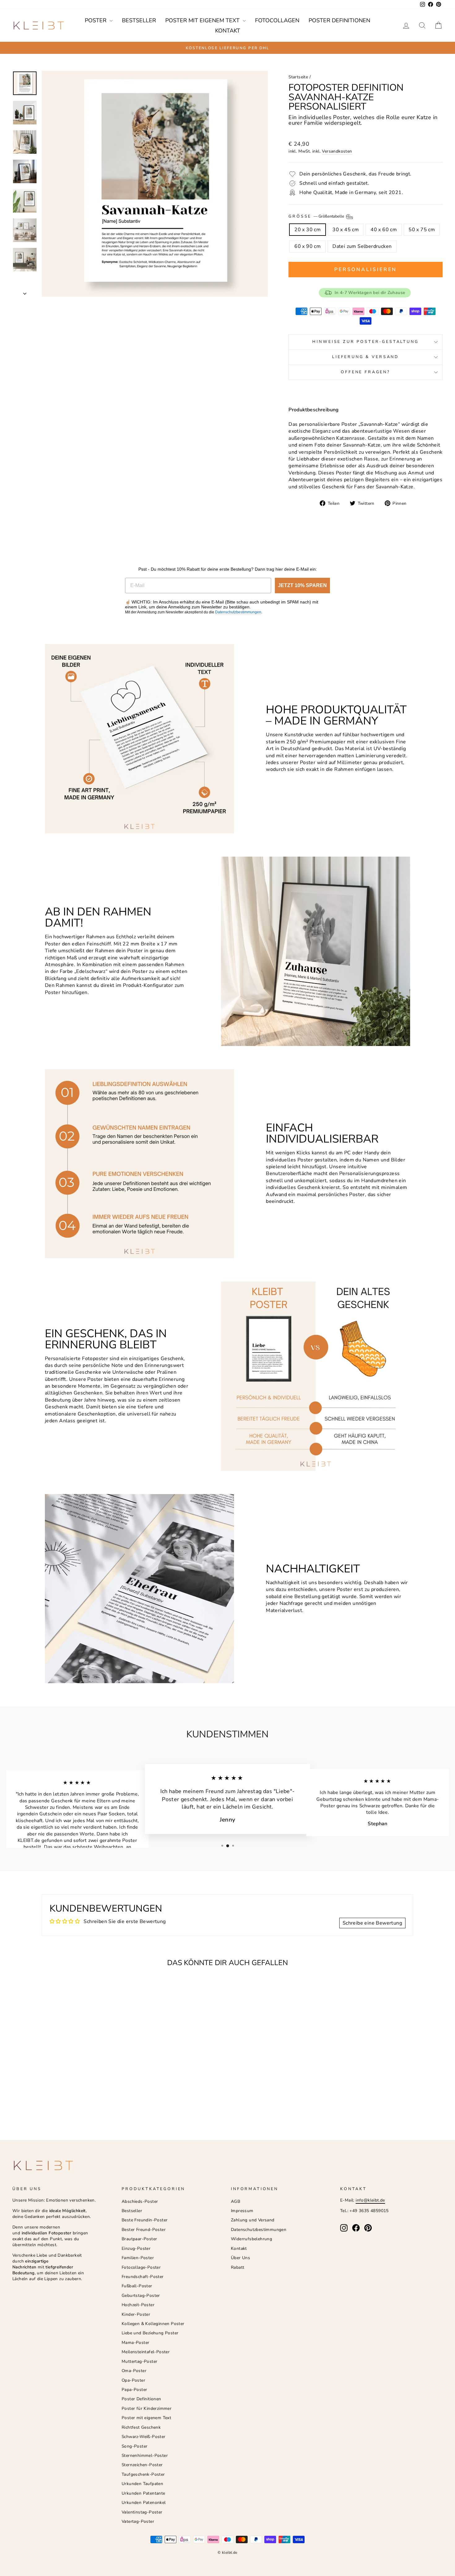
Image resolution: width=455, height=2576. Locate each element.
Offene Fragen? (366, 372)
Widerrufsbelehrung (251, 2239)
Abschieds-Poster (140, 2201)
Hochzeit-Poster (138, 2305)
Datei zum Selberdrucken (362, 246)
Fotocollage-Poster (141, 2267)
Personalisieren (366, 270)
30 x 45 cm (346, 230)
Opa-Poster (133, 2380)
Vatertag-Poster (138, 2521)
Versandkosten (337, 151)
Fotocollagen (277, 20)
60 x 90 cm (308, 246)
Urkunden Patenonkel (144, 2503)
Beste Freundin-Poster (145, 2220)
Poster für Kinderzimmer (147, 2408)
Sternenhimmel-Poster (145, 2455)
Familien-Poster (138, 2258)
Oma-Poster (134, 2371)
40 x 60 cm (384, 230)
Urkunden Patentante (143, 2493)
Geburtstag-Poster (141, 2295)
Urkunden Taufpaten (142, 2484)
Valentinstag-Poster (142, 2512)
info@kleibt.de (370, 2200)
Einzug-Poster (136, 2248)
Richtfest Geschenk (141, 2427)
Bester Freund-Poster (144, 2230)
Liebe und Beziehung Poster (150, 2333)
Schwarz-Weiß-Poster (144, 2437)
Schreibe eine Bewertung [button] (372, 1923)
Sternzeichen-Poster (142, 2465)
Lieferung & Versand (366, 357)
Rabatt (238, 2267)
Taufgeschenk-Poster (143, 2474)
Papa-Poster (134, 2390)
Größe (317, 216)
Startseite (298, 77)
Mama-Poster (135, 2343)
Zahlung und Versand (253, 2220)
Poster (96, 20)
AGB (236, 2201)
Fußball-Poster (137, 2286)
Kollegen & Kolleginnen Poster (153, 2324)
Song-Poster (134, 2446)
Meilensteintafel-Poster (146, 2352)
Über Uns (240, 2258)
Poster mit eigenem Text (203, 20)
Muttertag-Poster (139, 2361)
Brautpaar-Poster (139, 2239)
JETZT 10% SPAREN (302, 585)
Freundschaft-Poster (143, 2277)
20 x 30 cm (308, 230)
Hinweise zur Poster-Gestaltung (365, 342)
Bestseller (139, 20)
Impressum (242, 2211)
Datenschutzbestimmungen (238, 612)
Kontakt (228, 31)
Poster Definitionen (339, 20)
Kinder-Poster (136, 2314)
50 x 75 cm (422, 230)
